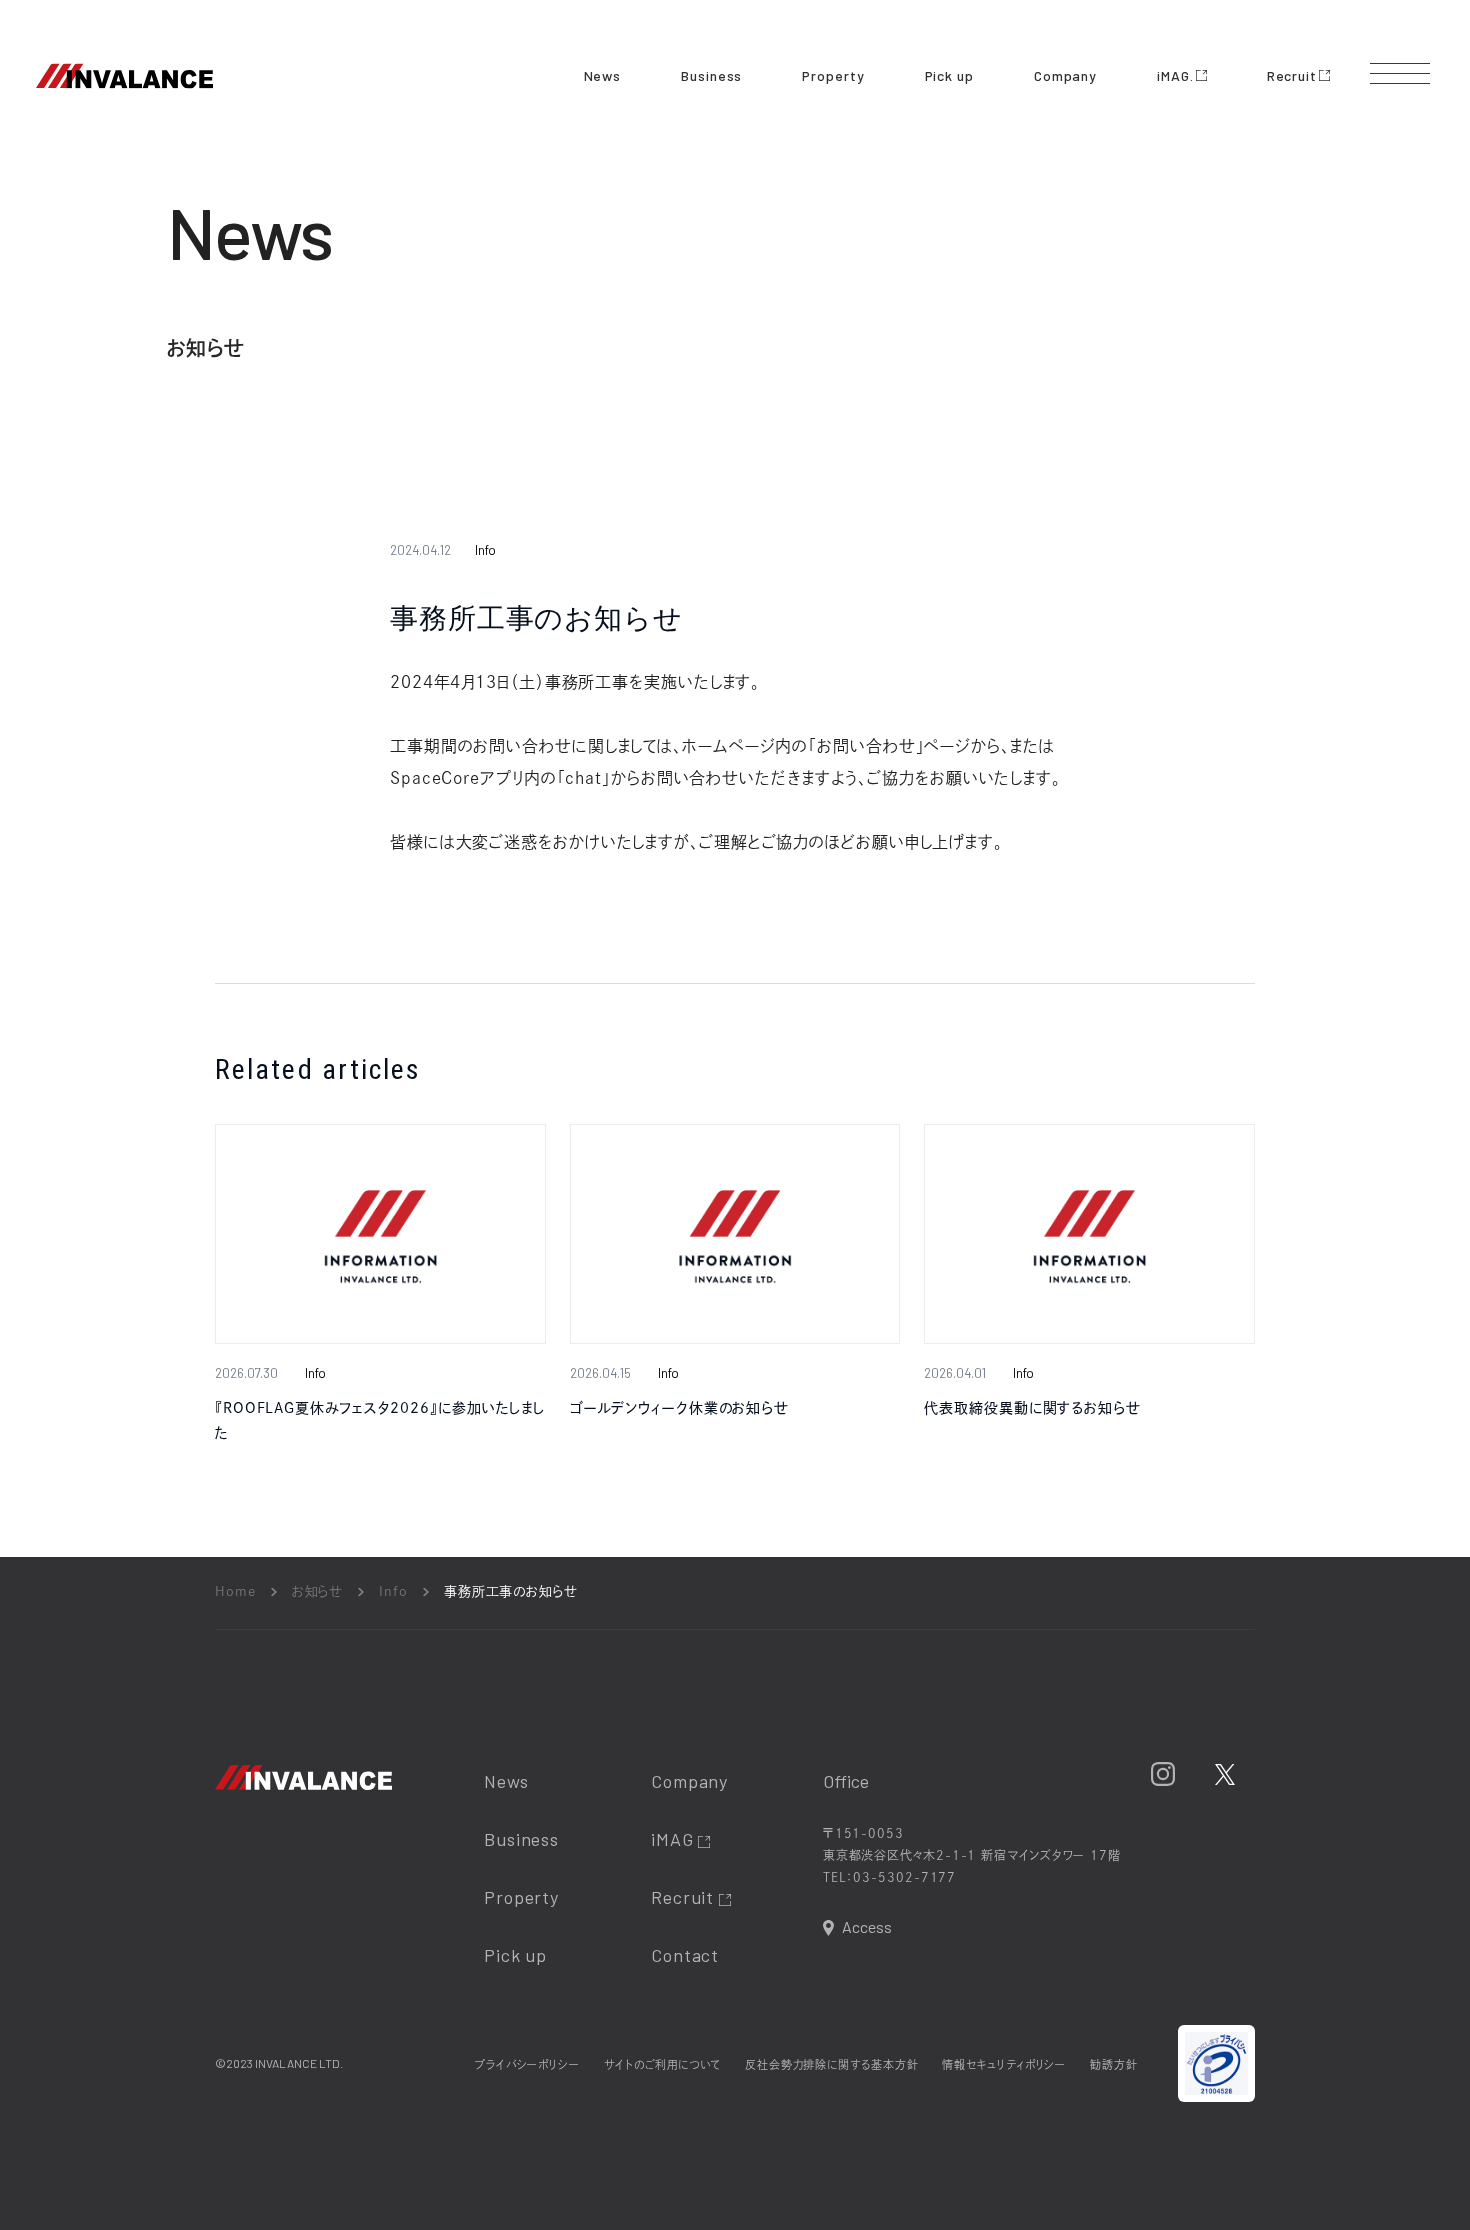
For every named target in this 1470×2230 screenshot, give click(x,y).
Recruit (1292, 75)
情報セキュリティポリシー (1004, 2064)
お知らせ (318, 1591)
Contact (685, 1955)
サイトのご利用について (662, 2064)
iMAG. (1175, 75)
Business (711, 75)
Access (867, 1926)
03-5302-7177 (904, 1877)
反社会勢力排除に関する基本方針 (832, 2064)
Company (1065, 75)
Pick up (949, 75)
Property (833, 75)
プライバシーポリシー (527, 2064)
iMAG (675, 1839)
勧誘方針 (1114, 2064)
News (603, 75)
